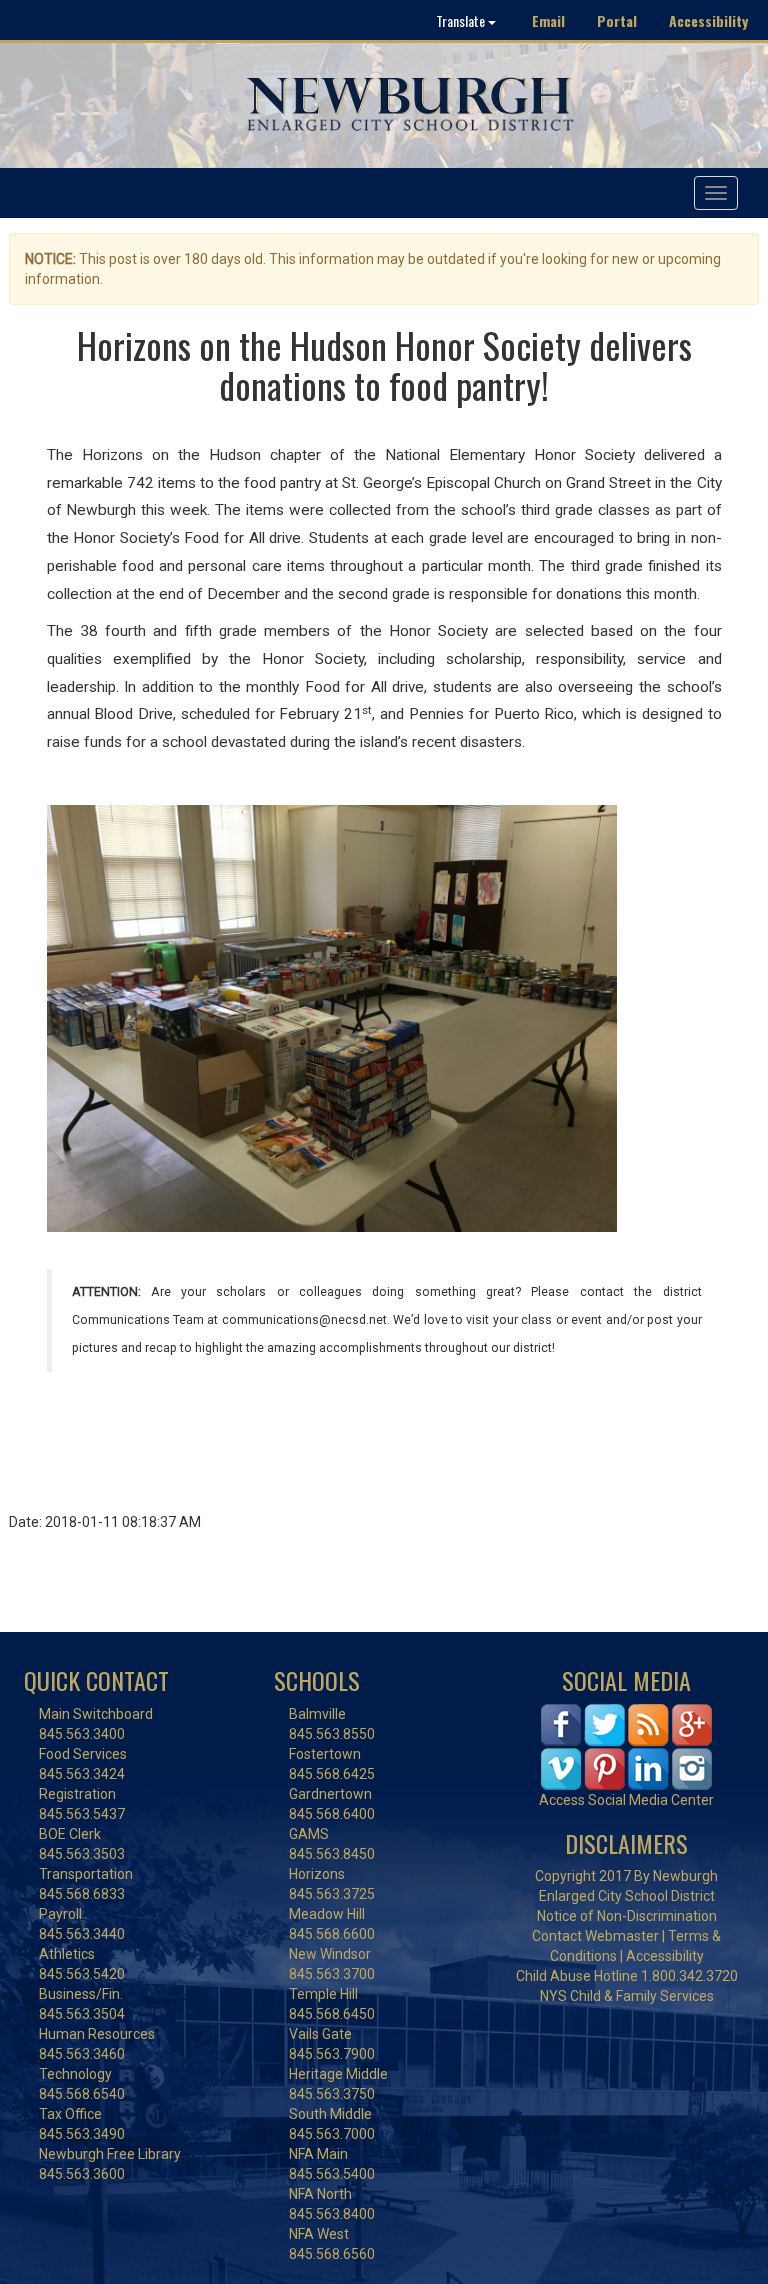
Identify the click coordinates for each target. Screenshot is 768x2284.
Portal (617, 20)
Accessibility (708, 20)
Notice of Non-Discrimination (627, 1916)
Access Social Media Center (626, 1800)
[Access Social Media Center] (626, 1746)
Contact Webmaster (595, 1936)
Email (548, 20)
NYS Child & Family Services (627, 1996)
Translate (462, 20)
